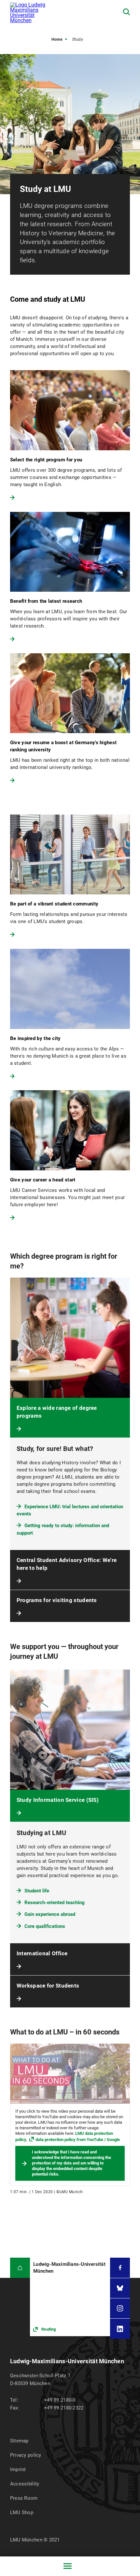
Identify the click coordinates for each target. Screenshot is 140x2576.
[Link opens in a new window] (70, 2297)
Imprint (18, 2469)
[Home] (20, 2268)
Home (57, 39)
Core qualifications (45, 1926)
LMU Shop (22, 2512)
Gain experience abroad (50, 1914)
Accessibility (25, 2484)
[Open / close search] (126, 12)
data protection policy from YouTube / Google (78, 2140)
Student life (37, 1891)
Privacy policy (26, 2455)
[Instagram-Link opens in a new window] (120, 2308)
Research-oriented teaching (55, 1903)
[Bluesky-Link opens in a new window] (120, 2288)
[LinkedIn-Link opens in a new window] (120, 2329)
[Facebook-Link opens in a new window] (120, 2268)
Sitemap (19, 2441)
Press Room (24, 2498)
